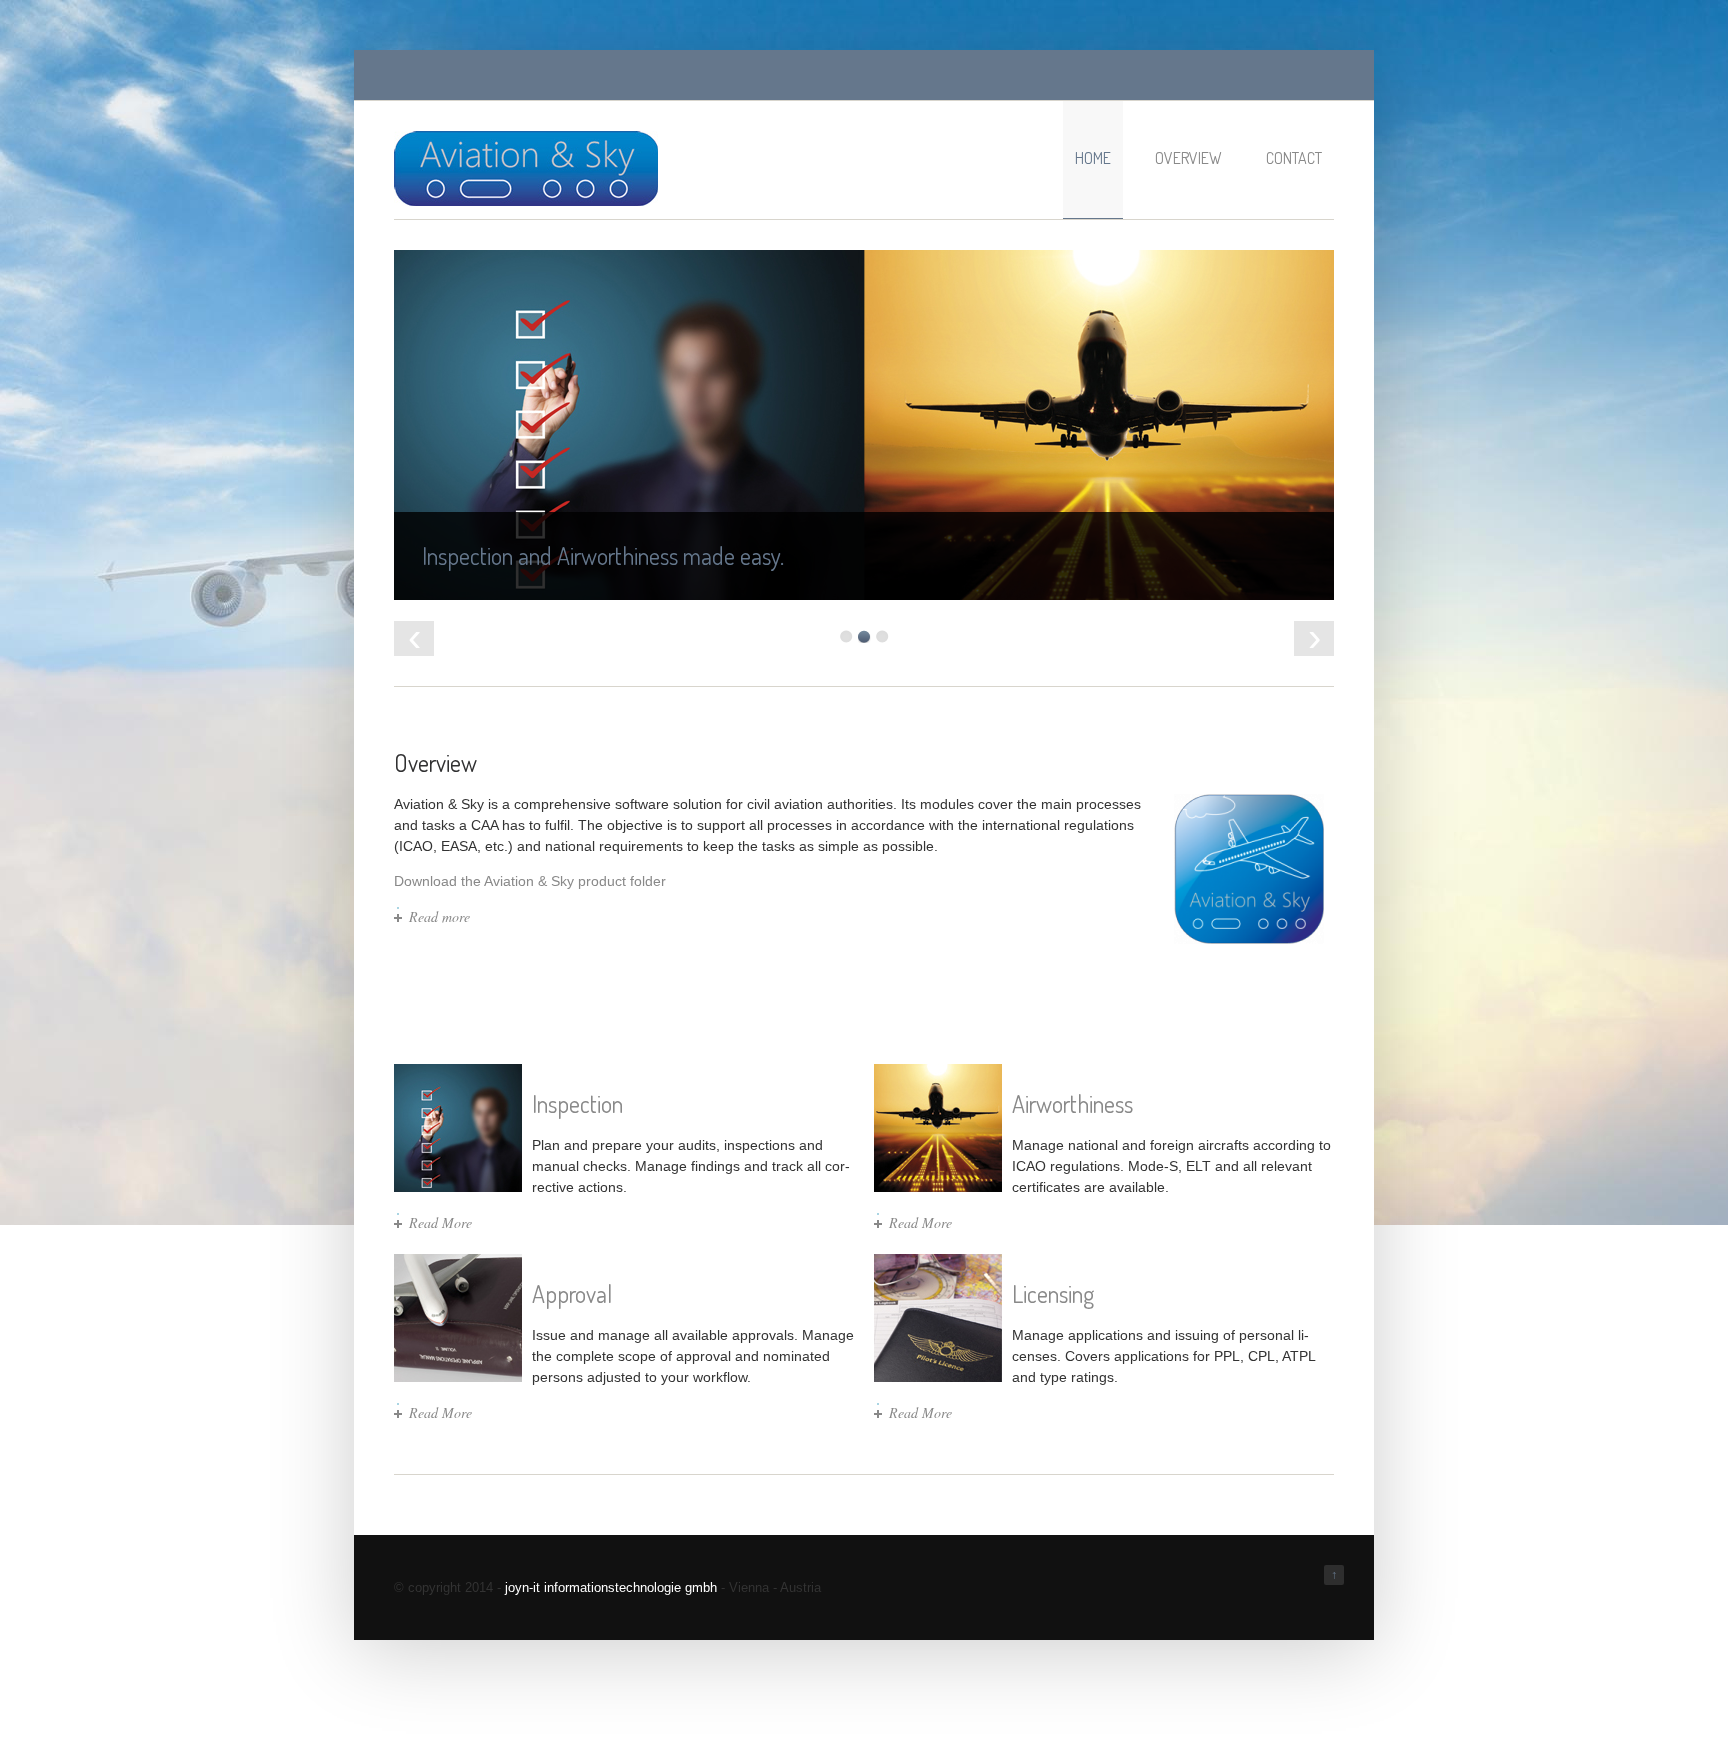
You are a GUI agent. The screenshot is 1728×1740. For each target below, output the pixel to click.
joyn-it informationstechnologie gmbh (611, 1587)
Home (1093, 158)
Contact (1294, 158)
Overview (1188, 158)
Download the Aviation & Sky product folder (530, 881)
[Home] (526, 201)
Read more (439, 916)
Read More (440, 1222)
